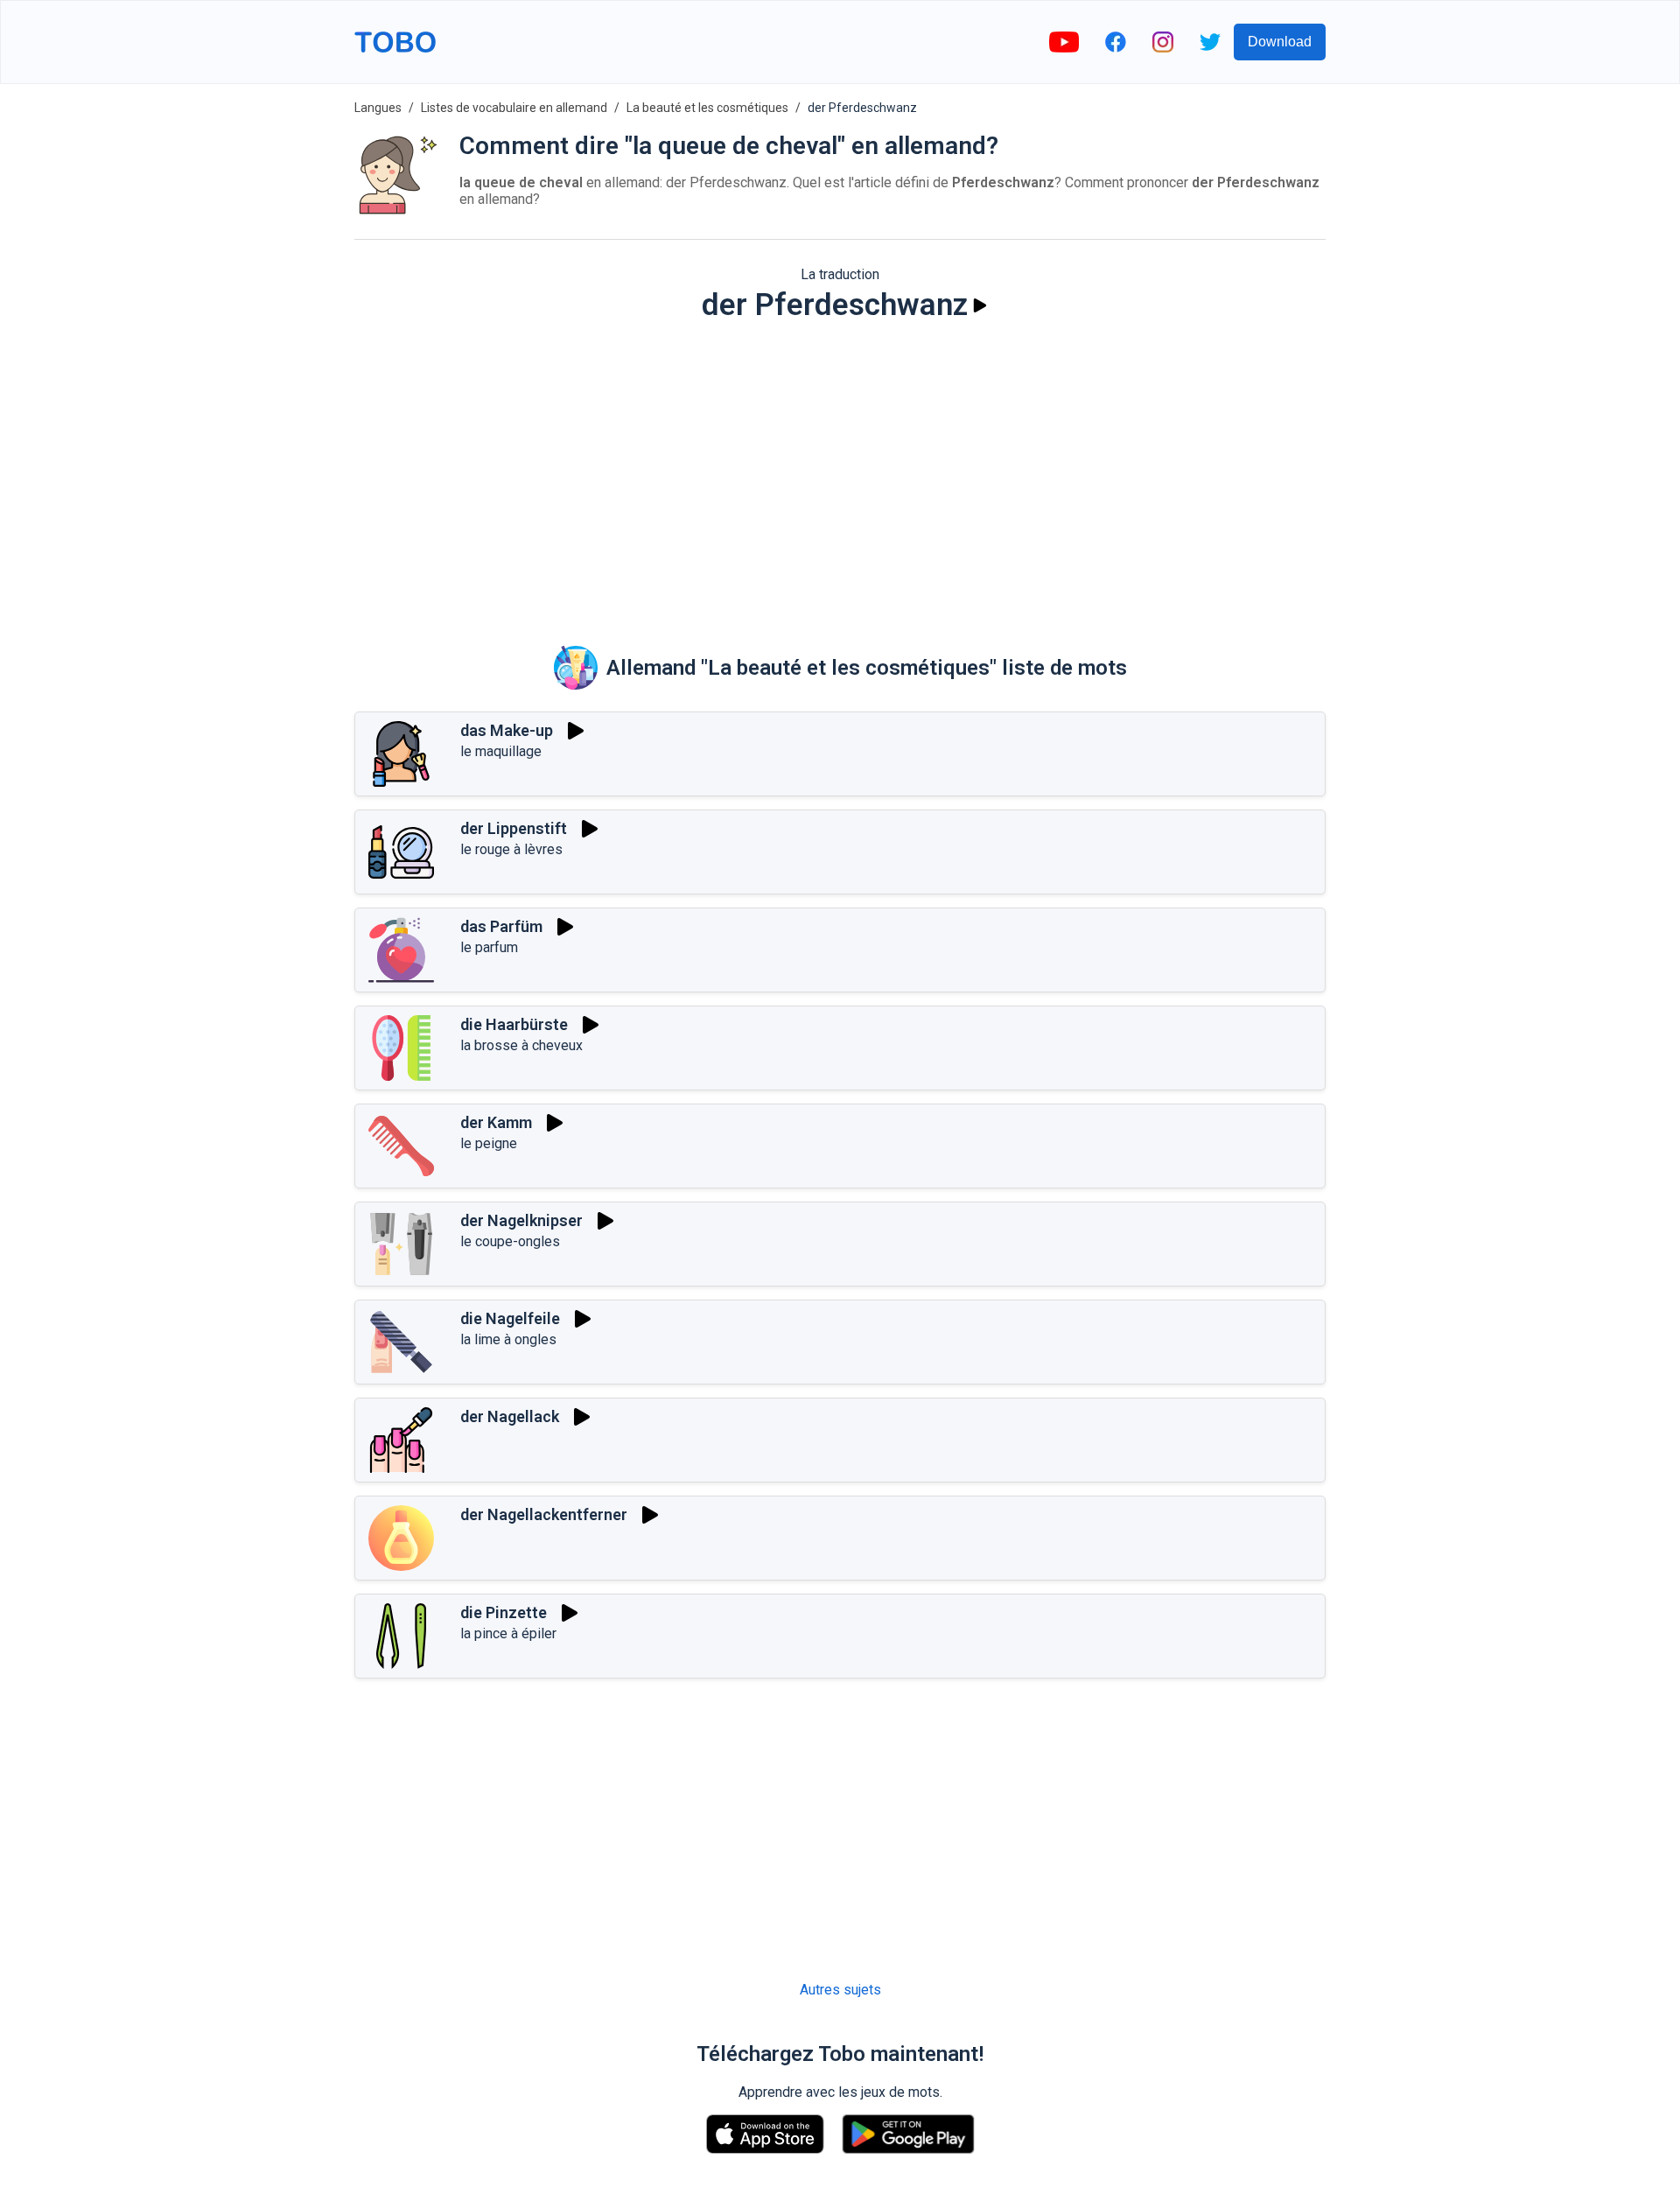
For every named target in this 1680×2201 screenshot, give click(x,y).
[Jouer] (980, 305)
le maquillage (501, 751)
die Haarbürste (514, 1024)
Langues (378, 108)
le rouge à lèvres (511, 849)
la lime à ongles (508, 1339)
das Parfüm (501, 926)
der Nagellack (510, 1416)
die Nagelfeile (510, 1318)
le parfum (489, 947)
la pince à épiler (508, 1633)
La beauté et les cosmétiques (707, 108)
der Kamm (496, 1122)
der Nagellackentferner (544, 1514)
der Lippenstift (514, 828)
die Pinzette (504, 1612)
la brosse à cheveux (521, 1045)
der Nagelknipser (521, 1220)
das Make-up (507, 730)
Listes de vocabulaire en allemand (514, 108)
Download (1280, 42)
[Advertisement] (840, 472)
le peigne (489, 1143)
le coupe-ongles (510, 1241)
